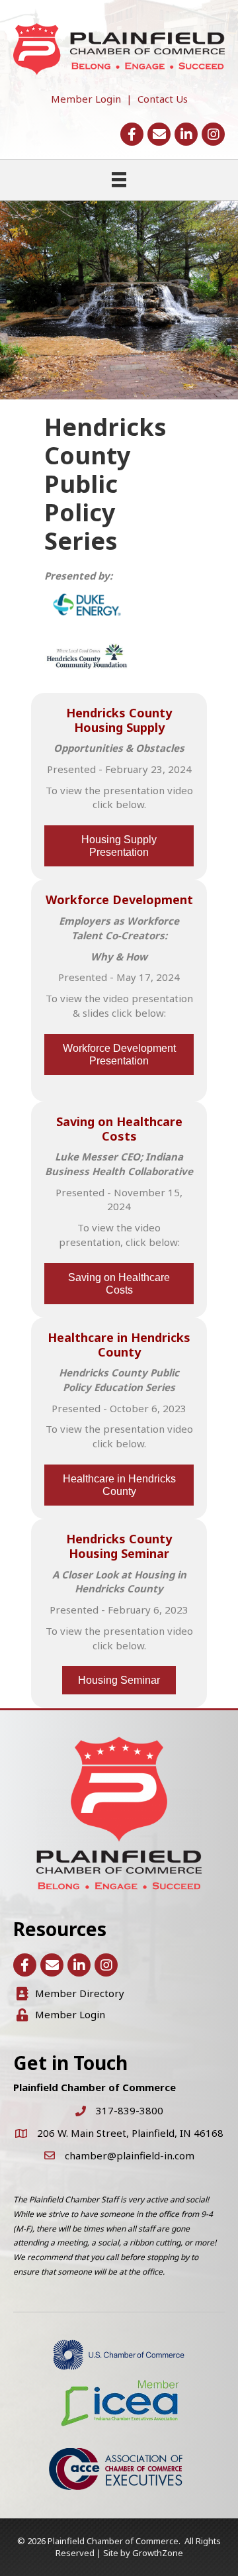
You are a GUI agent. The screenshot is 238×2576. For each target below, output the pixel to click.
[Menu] (119, 180)
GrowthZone (158, 2553)
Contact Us (163, 99)
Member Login (86, 99)
